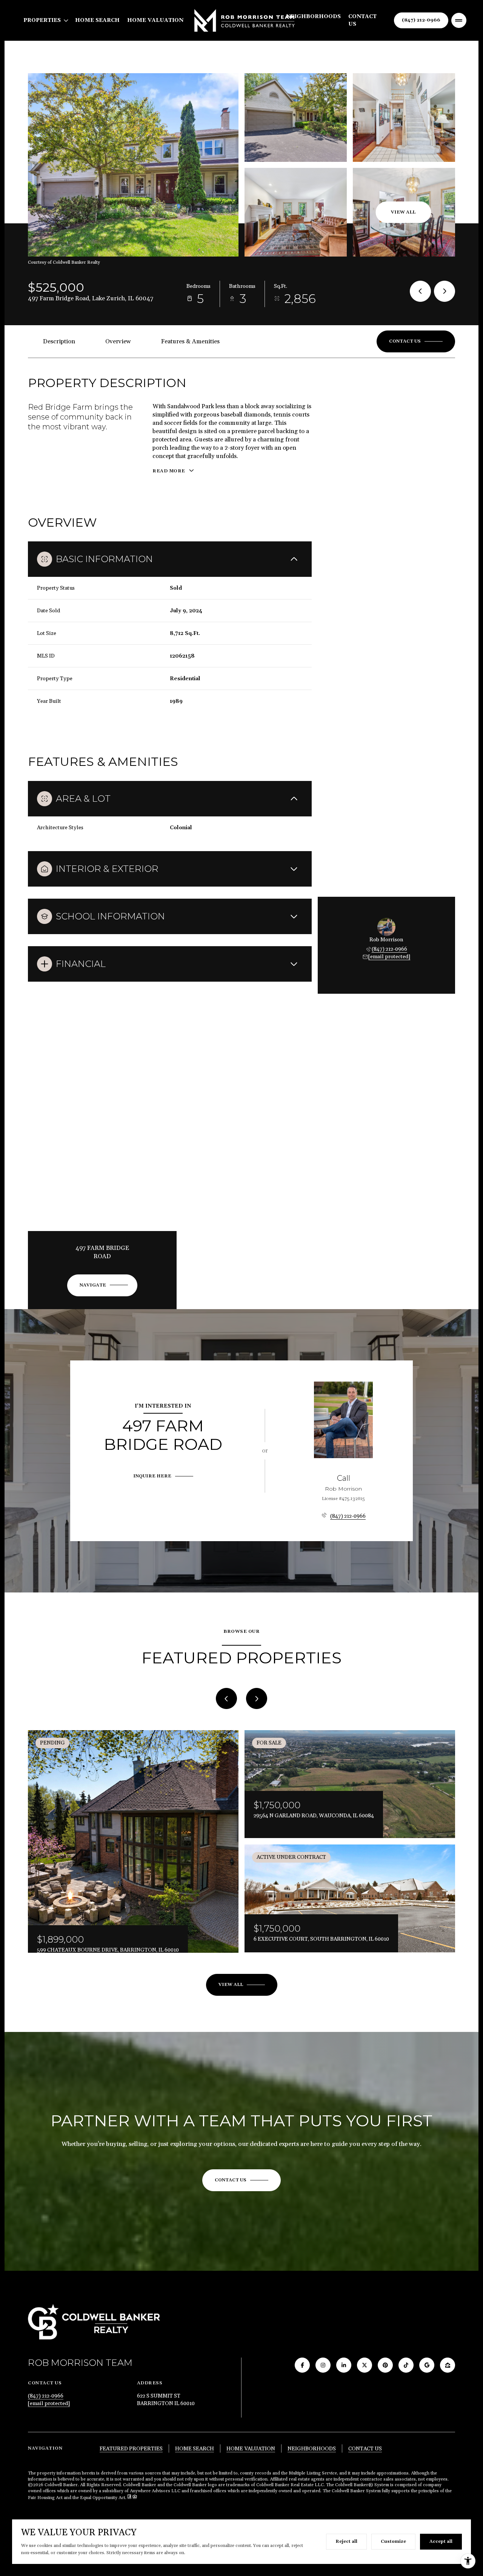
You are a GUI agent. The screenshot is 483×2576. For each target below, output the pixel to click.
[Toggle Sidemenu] (459, 20)
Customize (393, 2541)
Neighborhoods (313, 17)
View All (403, 212)
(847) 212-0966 (421, 20)
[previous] (226, 1698)
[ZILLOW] (448, 2365)
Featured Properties (131, 2449)
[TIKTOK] (406, 2365)
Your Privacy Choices (241, 2568)
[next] (257, 1698)
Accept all (441, 2541)
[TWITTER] (365, 2365)
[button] (416, 341)
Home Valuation (155, 20)
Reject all (346, 2541)
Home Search (97, 20)
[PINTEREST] (385, 2365)
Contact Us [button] (365, 2449)
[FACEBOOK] (302, 2365)
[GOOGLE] (427, 2365)
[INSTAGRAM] (323, 2365)
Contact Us (362, 20)
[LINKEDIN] (344, 2365)
